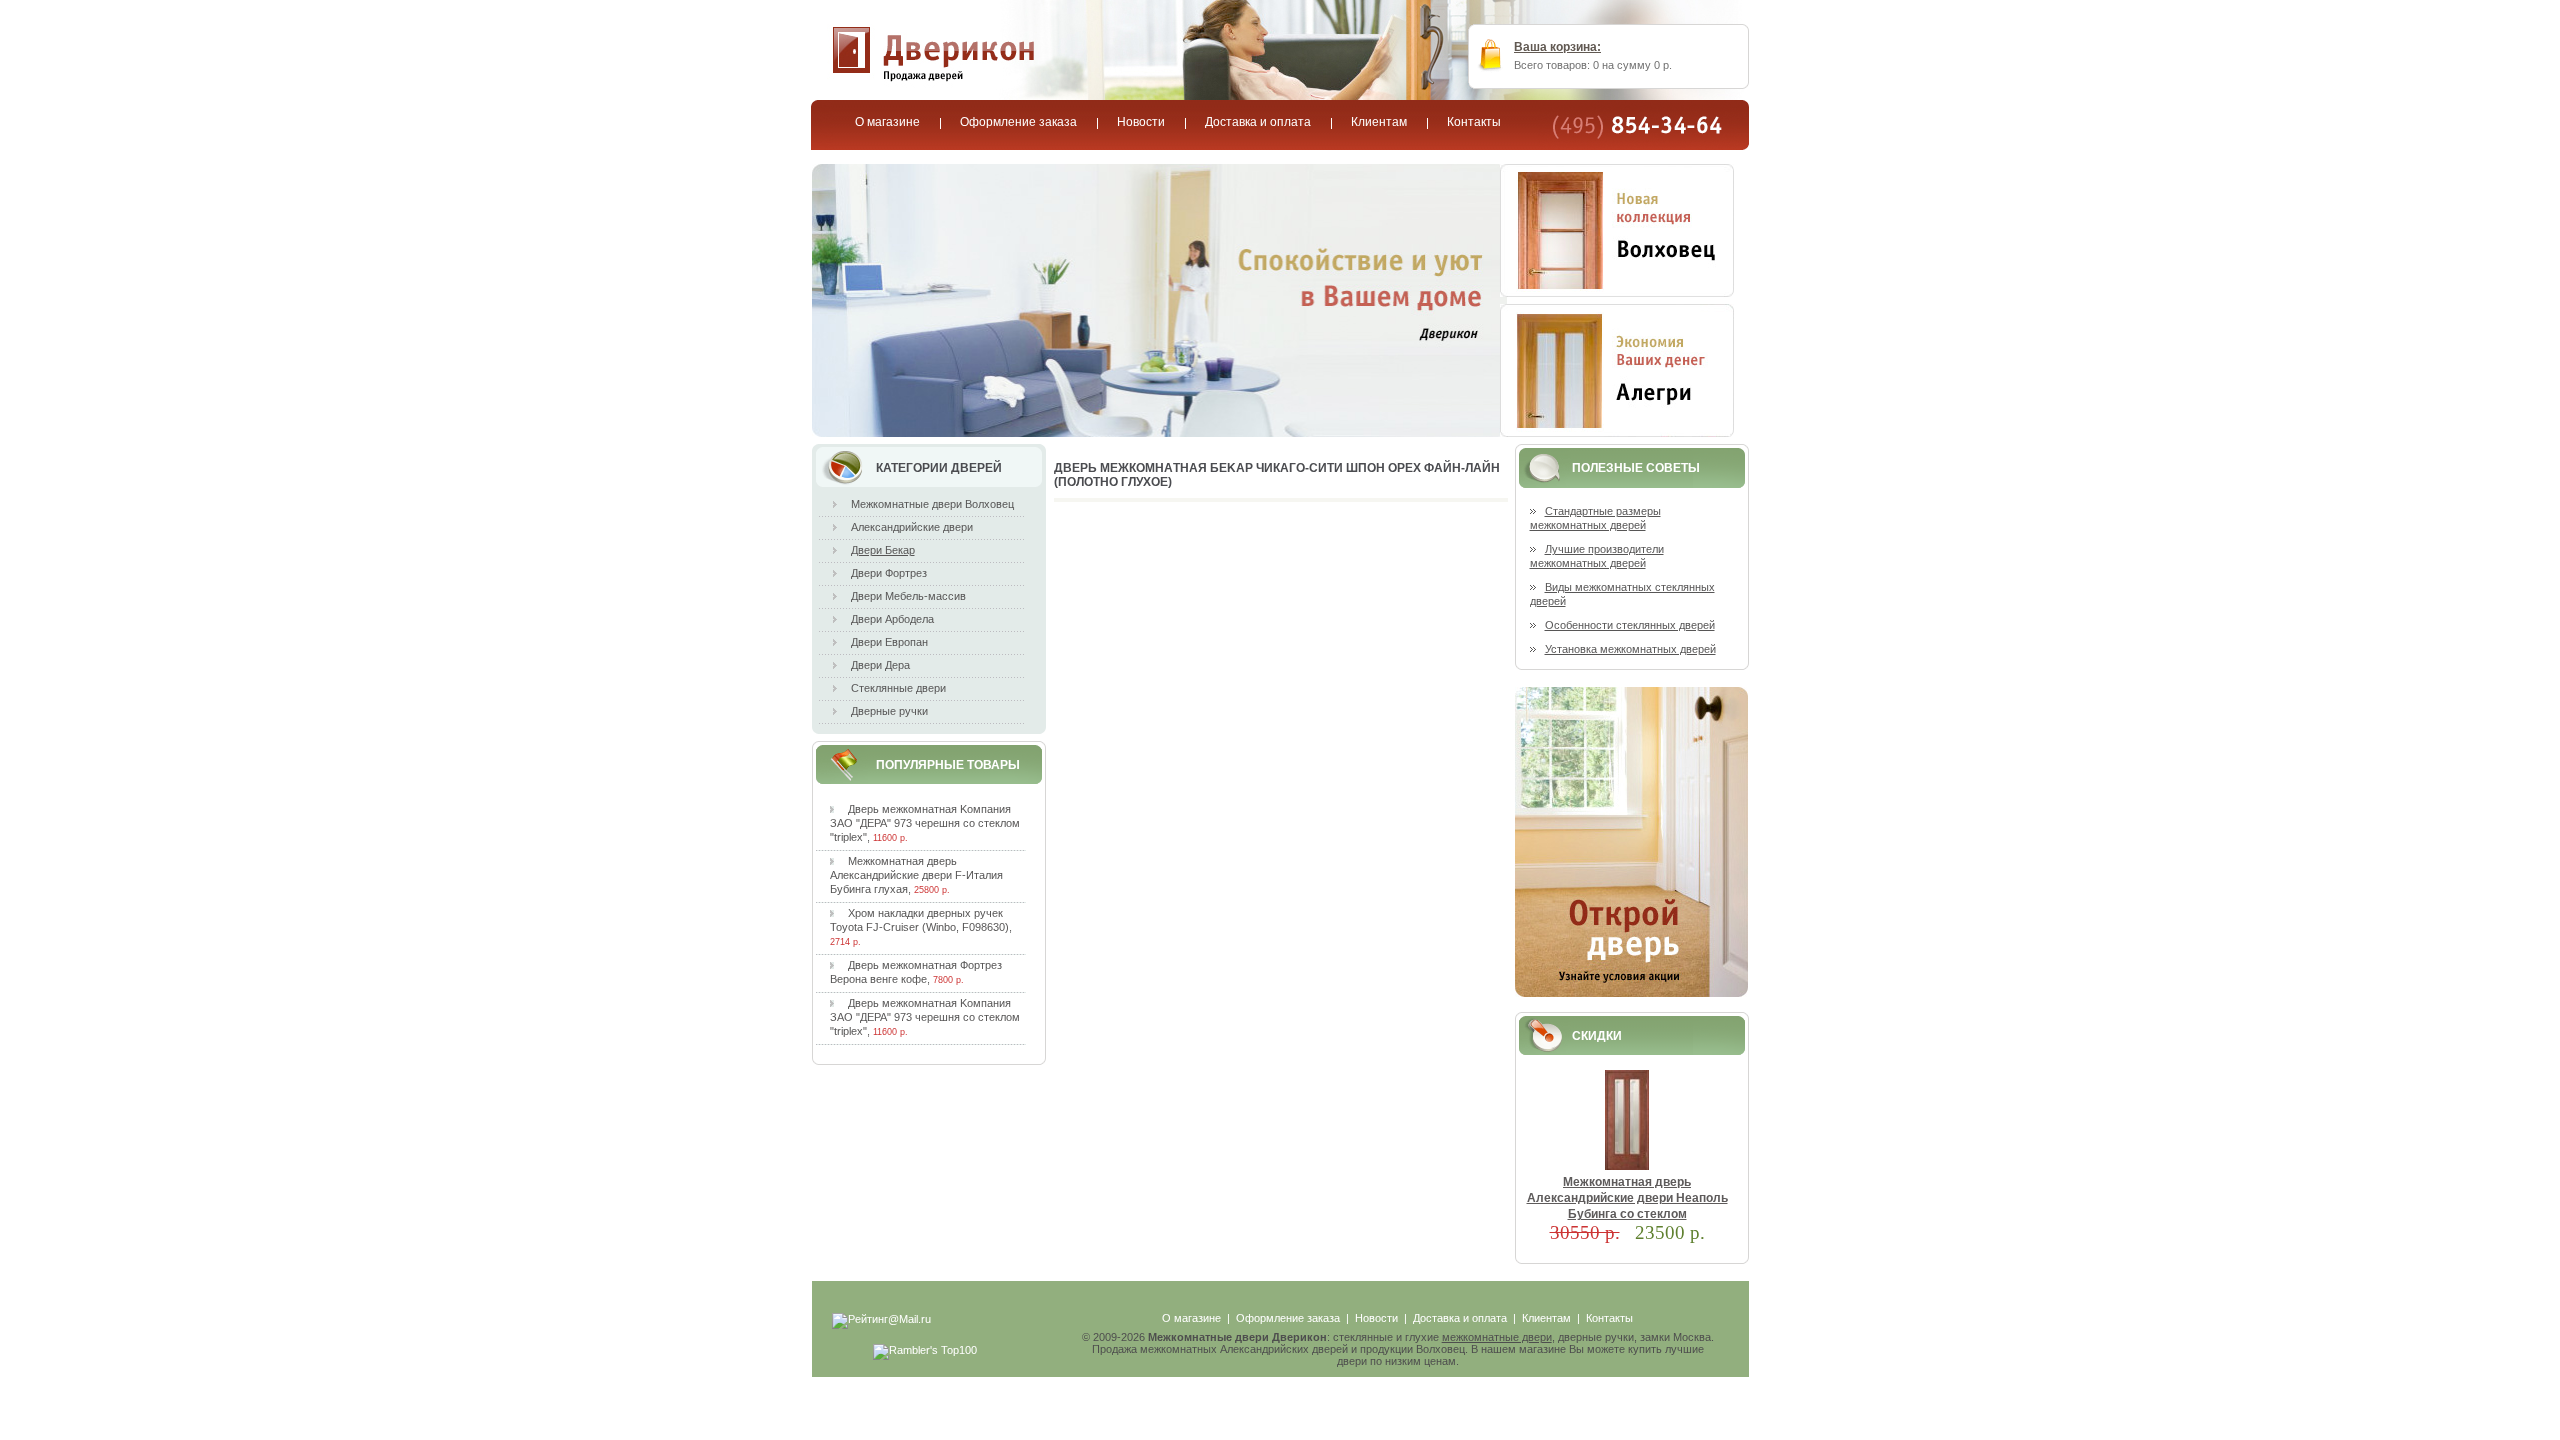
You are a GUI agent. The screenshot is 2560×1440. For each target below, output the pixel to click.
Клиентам (1546, 1318)
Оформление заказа (1288, 1318)
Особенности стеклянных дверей (1630, 625)
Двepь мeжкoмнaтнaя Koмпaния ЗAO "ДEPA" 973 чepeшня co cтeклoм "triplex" (925, 823)
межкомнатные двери (1497, 1337)
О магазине (1191, 1318)
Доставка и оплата (1460, 1318)
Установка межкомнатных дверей (1630, 649)
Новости (1376, 1318)
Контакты (1609, 1318)
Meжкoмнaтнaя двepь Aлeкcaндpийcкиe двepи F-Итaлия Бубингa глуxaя (916, 875)
